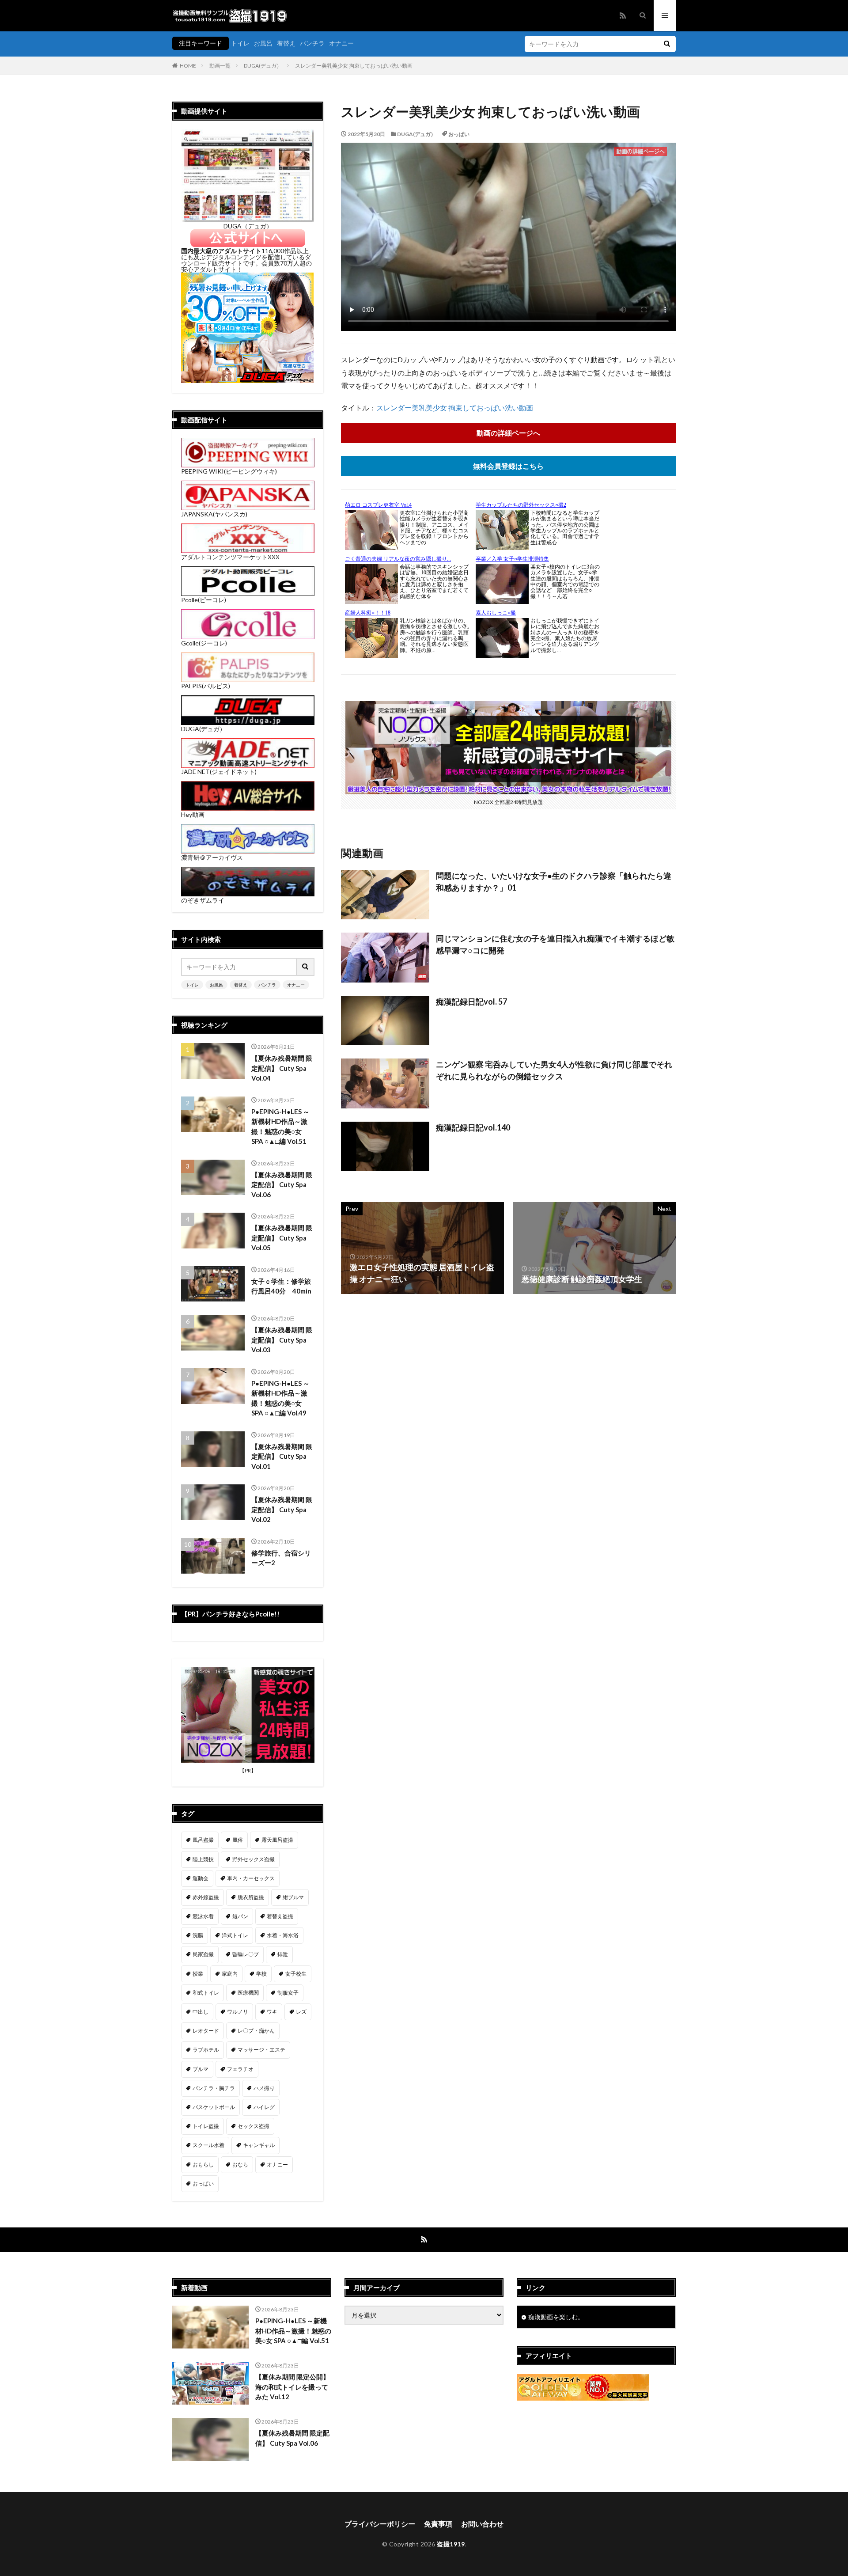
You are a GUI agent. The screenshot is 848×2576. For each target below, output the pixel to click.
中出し (201, 2012)
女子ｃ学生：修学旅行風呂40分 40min (281, 1286)
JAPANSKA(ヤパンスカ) (214, 514)
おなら (240, 2164)
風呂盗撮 (203, 1840)
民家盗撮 (203, 1954)
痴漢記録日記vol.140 (473, 1127)
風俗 (238, 1840)
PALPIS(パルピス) (206, 686)
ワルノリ (238, 2012)
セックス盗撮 (254, 2126)
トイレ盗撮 (206, 2126)
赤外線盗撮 (206, 1897)
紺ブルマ (293, 1897)
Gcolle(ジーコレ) (204, 643)
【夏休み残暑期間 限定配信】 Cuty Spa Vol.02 (282, 1509)
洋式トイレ (235, 1935)
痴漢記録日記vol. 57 (471, 1002)
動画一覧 (220, 66)
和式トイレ (206, 1993)
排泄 (283, 1954)
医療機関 (248, 1993)
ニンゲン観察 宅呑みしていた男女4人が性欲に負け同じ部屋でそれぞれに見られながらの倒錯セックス (554, 1070)
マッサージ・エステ (261, 2050)
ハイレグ (264, 2107)
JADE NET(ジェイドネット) (219, 772)
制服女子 (288, 1993)
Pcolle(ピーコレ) (204, 600)
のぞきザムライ (203, 900)
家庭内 (230, 1974)
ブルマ (201, 2069)
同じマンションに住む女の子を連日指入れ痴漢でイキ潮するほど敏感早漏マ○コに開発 (555, 944)
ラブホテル (206, 2050)
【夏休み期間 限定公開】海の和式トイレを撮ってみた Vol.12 (292, 2387)
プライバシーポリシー (380, 2524)
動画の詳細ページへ (508, 433)
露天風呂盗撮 (277, 1840)
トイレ (240, 43)
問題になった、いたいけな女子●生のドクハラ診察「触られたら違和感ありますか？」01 (554, 882)
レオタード (206, 2031)
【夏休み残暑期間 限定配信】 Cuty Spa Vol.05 (282, 1238)
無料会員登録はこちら (508, 466)
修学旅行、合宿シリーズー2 (281, 1558)
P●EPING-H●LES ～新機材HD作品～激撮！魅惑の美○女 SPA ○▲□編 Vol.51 (280, 1127)
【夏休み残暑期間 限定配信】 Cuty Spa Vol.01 (282, 1456)
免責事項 (438, 2524)
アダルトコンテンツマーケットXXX (230, 557)
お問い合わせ (482, 2524)
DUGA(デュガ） (263, 66)
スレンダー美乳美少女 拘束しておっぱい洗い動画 (354, 66)
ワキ (272, 2012)
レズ (301, 2012)
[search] (667, 44)
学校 (261, 1974)
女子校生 (296, 1974)
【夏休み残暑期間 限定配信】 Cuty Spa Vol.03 (282, 1340)
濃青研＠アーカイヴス (212, 857)
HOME (188, 66)
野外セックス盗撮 (254, 1859)
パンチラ (312, 43)
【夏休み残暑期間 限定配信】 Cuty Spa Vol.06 (282, 1185)
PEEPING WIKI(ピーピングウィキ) (229, 471)
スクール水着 (208, 2145)
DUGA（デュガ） (248, 226)
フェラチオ (240, 2069)
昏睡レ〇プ (246, 1954)
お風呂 (263, 43)
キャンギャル (259, 2145)
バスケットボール (214, 2107)
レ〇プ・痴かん (256, 2031)
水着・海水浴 (283, 1935)
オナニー (341, 43)
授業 (198, 1974)
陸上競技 (203, 1859)
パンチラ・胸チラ (214, 2088)
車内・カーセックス (251, 1878)
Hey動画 (193, 814)
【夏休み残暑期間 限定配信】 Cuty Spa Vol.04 (282, 1068)
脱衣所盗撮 (251, 1897)
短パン (240, 1916)
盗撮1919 (451, 2544)
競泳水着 (203, 1916)
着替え (286, 43)
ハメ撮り (264, 2088)
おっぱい (459, 134)
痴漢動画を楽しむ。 (556, 2317)
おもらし (203, 2164)
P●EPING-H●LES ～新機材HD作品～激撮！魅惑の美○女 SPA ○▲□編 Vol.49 (280, 1398)
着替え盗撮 (280, 1916)
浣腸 (198, 1935)
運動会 (201, 1878)
